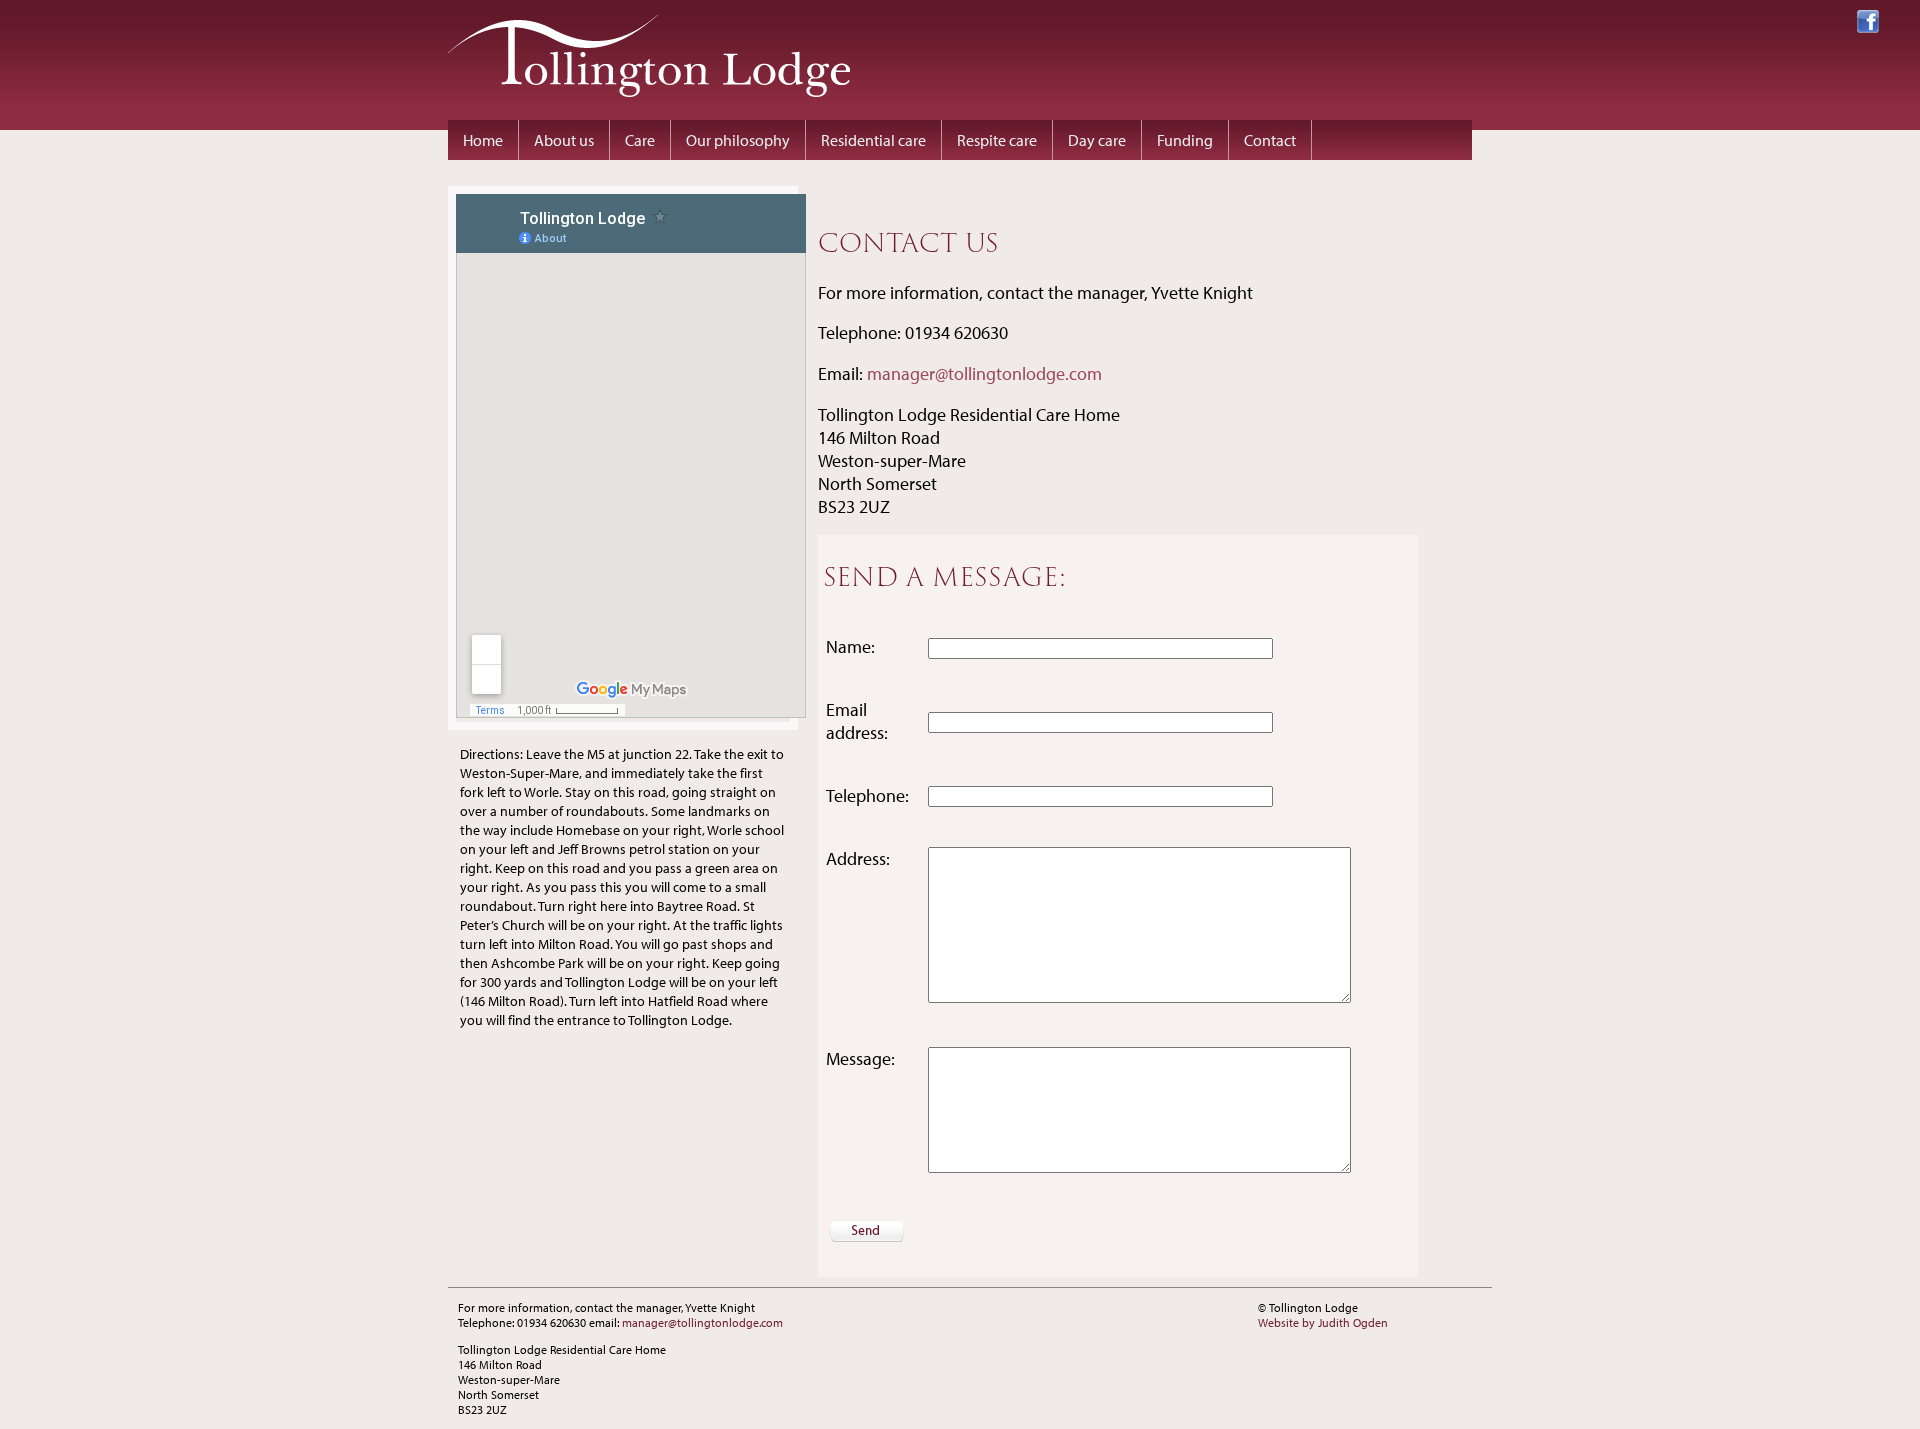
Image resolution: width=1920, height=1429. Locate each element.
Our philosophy (738, 140)
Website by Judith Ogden (1323, 1322)
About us (564, 140)
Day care (1097, 140)
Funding (1185, 140)
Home (483, 140)
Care (640, 140)
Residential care (873, 140)
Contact (1270, 140)
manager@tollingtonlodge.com (984, 373)
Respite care (997, 140)
